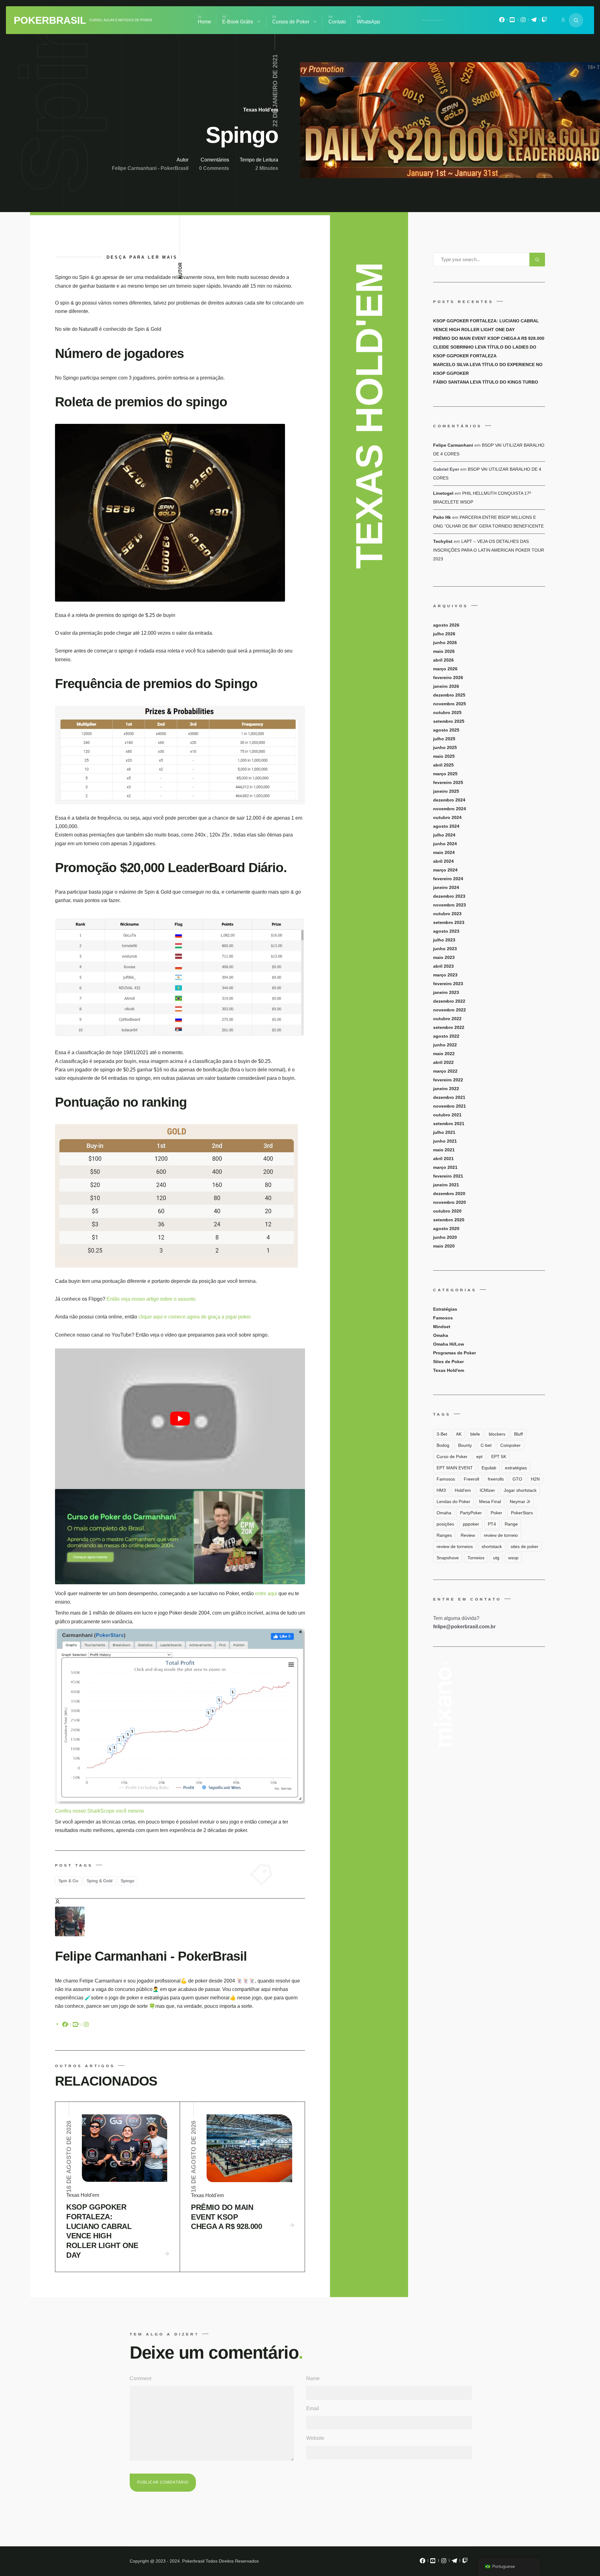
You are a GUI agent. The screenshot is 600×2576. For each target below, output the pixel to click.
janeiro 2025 (446, 791)
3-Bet (442, 1434)
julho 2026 (444, 634)
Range (511, 1524)
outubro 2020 (447, 1211)
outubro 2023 (447, 914)
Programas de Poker (455, 1353)
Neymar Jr (520, 1501)
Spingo (127, 1881)
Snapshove (448, 1558)
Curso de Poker (452, 1457)
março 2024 (445, 870)
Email (313, 2408)
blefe (475, 1434)
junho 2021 (445, 1141)
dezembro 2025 (449, 695)
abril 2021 (443, 1159)
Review (468, 1535)
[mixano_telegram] (534, 21)
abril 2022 (443, 1062)
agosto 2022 (446, 1036)
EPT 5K (499, 1457)
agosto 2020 (446, 1228)
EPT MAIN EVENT (455, 1468)
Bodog (443, 1445)
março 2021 (445, 1167)
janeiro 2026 (446, 686)
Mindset (442, 1327)
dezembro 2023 (449, 896)
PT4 (492, 1524)
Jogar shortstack (520, 1490)
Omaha (441, 1335)
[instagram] (86, 2026)
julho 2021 (444, 1132)
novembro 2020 (450, 1202)
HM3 (441, 1490)
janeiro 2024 (446, 887)
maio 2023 (444, 957)
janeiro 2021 (446, 1185)
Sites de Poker (448, 1362)
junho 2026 (445, 643)
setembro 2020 (449, 1220)
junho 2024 (445, 844)
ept (479, 1457)
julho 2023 (444, 940)
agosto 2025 (446, 730)
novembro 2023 (450, 905)
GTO (517, 1479)
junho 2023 (445, 949)
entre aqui (267, 1593)
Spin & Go (68, 1881)
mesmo (136, 1811)
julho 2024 (444, 835)
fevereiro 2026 (448, 678)
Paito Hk (442, 517)
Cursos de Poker (291, 22)
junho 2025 (445, 747)
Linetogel (443, 493)
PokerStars (522, 1513)
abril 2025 (443, 765)
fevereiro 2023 (448, 984)
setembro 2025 (449, 721)
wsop (513, 1558)
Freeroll (471, 1479)
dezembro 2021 (449, 1097)
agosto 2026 (446, 625)
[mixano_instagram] (523, 21)
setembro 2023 (449, 922)
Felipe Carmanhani (453, 445)
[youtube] (76, 2026)
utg (496, 1558)
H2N (535, 1479)
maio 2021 (444, 1150)
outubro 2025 (447, 712)
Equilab (489, 1468)
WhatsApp (368, 22)
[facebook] (65, 2026)
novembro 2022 (450, 1010)
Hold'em (463, 1490)
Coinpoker (510, 1445)
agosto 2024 (446, 826)
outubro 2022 (447, 1019)
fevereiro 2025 (448, 782)
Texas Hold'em (261, 110)
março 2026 (445, 669)
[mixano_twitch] (544, 21)
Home (205, 22)
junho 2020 (445, 1237)
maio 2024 (444, 852)
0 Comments (214, 168)
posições (445, 1524)
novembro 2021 (450, 1106)
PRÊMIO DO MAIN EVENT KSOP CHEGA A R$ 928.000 (226, 2217)
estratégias (516, 1468)
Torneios (476, 1558)
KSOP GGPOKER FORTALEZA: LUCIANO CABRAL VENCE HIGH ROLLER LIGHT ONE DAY (102, 2231)
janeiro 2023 (446, 992)
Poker (496, 1513)
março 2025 (445, 774)
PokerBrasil (50, 20)
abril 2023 (443, 966)
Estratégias (445, 1309)
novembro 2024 (450, 809)
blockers (497, 1434)
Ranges (444, 1535)
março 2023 (445, 975)
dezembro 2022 (449, 1001)
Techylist (443, 541)
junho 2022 (445, 1045)
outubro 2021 (447, 1115)
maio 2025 (444, 756)
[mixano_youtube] (512, 21)
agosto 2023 (446, 931)
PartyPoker (471, 1513)
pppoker (471, 1524)
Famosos (443, 1318)
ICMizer (487, 1490)
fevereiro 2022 (448, 1080)
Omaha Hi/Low (449, 1344)
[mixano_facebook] (502, 21)
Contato (337, 22)
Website (315, 2438)
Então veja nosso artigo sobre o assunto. (152, 1299)
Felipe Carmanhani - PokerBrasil (150, 168)
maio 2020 (444, 1246)
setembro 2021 (449, 1124)
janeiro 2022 (446, 1089)
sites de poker (525, 1546)
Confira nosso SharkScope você (91, 1811)
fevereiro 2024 (448, 879)
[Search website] (576, 20)
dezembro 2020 (449, 1194)
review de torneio (501, 1535)
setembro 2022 (449, 1027)
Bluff (518, 1434)
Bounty (465, 1445)
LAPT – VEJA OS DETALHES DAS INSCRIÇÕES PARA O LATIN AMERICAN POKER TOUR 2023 (489, 550)
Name (313, 2378)
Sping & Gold (100, 1881)
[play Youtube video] (180, 1419)
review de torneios (455, 1546)
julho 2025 (444, 739)
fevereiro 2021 (448, 1176)
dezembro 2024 (449, 800)
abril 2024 (443, 861)
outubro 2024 (447, 817)
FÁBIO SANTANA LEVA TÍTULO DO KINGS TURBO (486, 382)
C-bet (486, 1445)
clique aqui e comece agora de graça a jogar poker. (195, 1317)
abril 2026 (443, 660)
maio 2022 (444, 1054)
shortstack (492, 1546)
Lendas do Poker (453, 1501)
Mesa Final (490, 1501)
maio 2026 (444, 651)
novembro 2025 (450, 704)
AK (459, 1434)
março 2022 (445, 1071)
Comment (140, 2378)
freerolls (496, 1479)
